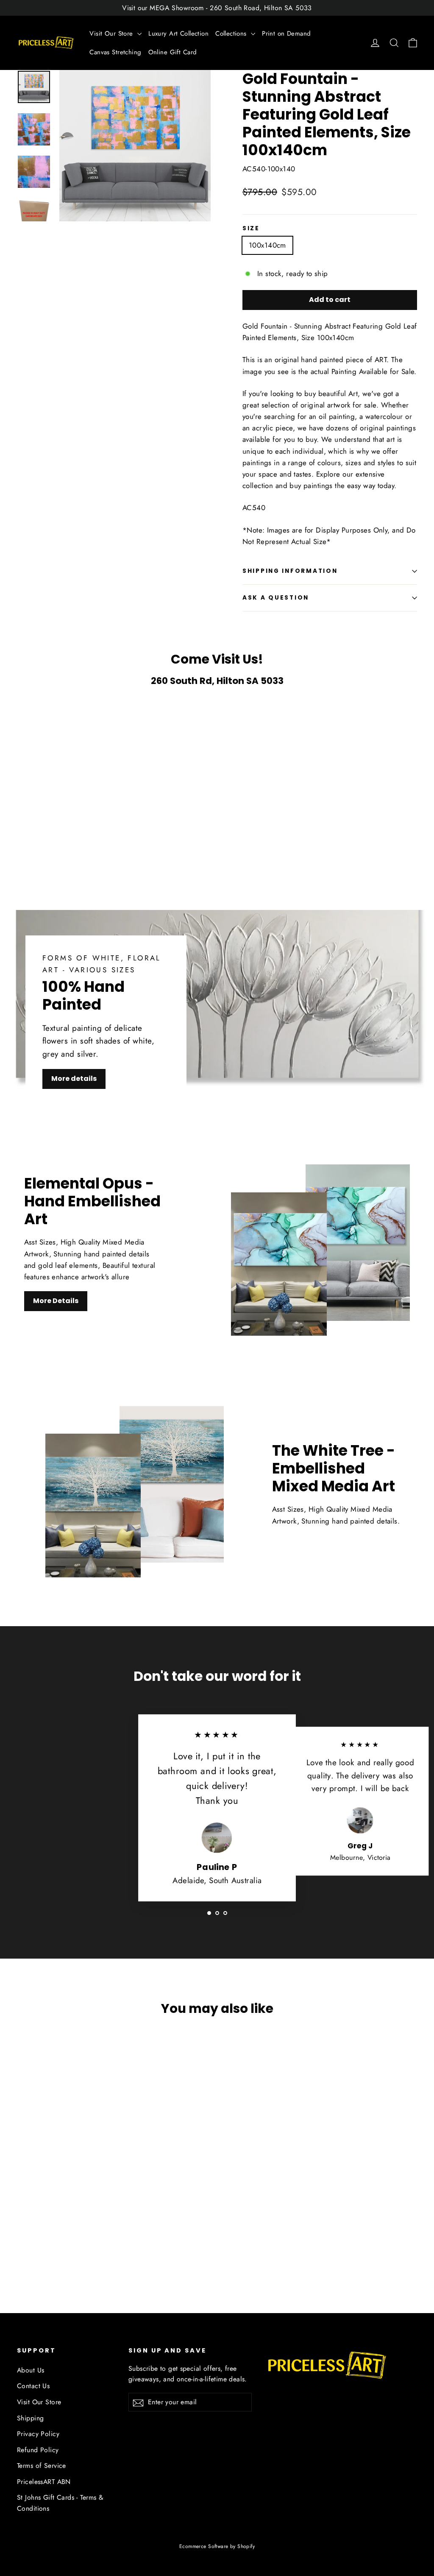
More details (74, 1079)
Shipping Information (290, 571)
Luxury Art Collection (178, 33)
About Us (31, 2370)
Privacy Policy (38, 2434)
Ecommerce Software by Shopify (217, 2546)
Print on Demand (286, 33)
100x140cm (267, 245)
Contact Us (33, 2386)
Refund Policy (38, 2450)
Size (251, 229)
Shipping (30, 2418)
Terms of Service (42, 2466)
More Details (56, 1301)
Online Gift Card (173, 52)
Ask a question (276, 598)
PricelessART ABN (44, 2482)
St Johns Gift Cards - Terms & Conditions (60, 2503)
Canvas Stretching (115, 52)
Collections (232, 33)
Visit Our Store (112, 33)
